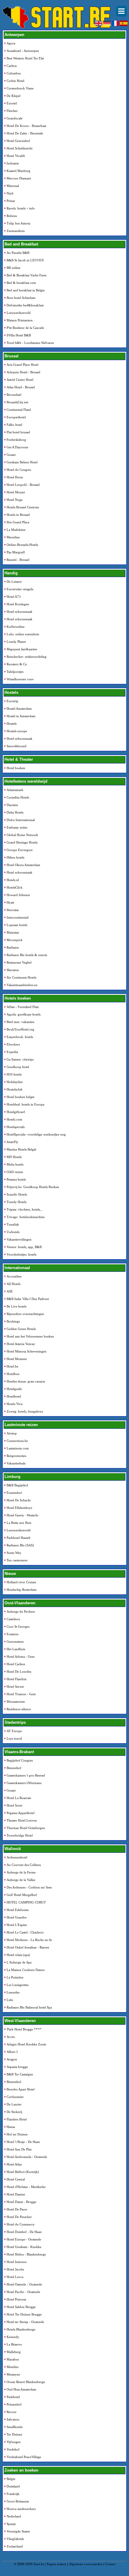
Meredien (13, 537)
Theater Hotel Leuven (22, 1820)
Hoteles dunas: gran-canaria (26, 1381)
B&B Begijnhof (17, 1485)
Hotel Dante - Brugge (21, 2202)
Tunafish (13, 1224)
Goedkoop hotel (18, 1067)
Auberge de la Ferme (21, 1872)
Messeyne (13, 2374)
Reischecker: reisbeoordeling (27, 657)
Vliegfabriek (15, 2539)
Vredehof (13, 2449)
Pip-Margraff (16, 552)
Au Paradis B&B (18, 253)
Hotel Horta (15, 477)
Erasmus (12, 1634)
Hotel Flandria (16, 1679)
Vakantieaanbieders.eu (22, 985)
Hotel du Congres (19, 470)
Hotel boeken (16, 768)
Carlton (12, 66)
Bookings (13, 1321)
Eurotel (12, 103)
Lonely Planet (16, 642)
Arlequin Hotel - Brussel (23, 372)
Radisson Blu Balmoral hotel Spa (29, 2007)
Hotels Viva (15, 1404)
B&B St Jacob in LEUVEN (25, 260)
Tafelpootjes (15, 672)
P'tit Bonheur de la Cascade (25, 328)
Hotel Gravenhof (18, 141)
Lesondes (13, 1992)
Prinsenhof (14, 2404)
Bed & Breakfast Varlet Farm (27, 275)
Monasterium (16, 1702)
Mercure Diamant (19, 178)
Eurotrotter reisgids (20, 589)
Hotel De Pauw (17, 2209)
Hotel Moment (17, 1359)
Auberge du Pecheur (21, 1612)
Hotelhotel (14, 1396)
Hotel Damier (16, 2194)
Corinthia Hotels (18, 797)
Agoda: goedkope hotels (24, 1014)
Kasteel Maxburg (18, 171)
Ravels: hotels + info (21, 208)
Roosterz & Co (17, 664)
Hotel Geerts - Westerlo (22, 1515)
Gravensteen (15, 1642)
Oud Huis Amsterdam (21, 2389)
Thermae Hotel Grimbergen (26, 1828)
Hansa (11, 2127)
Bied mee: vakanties (20, 1022)
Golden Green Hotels (21, 1329)
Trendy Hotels (16, 1202)
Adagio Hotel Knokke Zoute (26, 2044)
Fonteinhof (14, 1493)
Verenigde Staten (18, 2531)
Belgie (11, 2479)
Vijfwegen (14, 2442)
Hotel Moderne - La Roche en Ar (29, 1940)
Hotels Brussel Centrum (23, 507)
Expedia (12, 1052)
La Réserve (14, 2344)
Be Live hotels (16, 1306)
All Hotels (13, 1284)
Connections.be (17, 1441)
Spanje (11, 2524)
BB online (13, 268)
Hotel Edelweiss (18, 1910)
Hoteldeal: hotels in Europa (25, 1104)
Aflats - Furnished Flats (23, 1007)
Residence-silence (19, 1709)
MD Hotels (14, 1157)
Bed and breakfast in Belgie (26, 290)
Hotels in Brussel (18, 515)
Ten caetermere (17, 1560)
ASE (10, 1291)
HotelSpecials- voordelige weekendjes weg (36, 1134)
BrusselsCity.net (17, 402)
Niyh (10, 193)
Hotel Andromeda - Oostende (27, 2157)
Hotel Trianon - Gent (21, 1694)
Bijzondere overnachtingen (25, 1314)
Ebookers (13, 1044)
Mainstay (13, 932)
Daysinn (12, 805)
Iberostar (13, 910)
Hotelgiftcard (16, 1112)
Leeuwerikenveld (19, 313)
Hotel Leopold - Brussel (23, 485)
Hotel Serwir (15, 1687)
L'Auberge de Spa (19, 1962)
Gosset (11, 455)
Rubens (12, 216)
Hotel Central (16, 2179)
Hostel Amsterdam (19, 709)
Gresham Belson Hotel (22, 462)
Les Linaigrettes (18, 1985)
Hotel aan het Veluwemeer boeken (30, 1336)
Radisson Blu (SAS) (20, 1545)
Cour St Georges (18, 1627)
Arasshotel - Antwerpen (23, 51)
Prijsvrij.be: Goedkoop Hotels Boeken (33, 1187)
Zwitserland (15, 2546)
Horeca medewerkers (21, 2509)
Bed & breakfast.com (21, 283)
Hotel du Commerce (21, 2224)
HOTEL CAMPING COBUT (26, 1902)
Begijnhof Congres (20, 1760)
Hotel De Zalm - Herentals (25, 133)
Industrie (13, 163)
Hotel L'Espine (17, 1925)
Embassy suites (17, 827)
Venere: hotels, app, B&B (24, 1247)
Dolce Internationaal (21, 820)
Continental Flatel (19, 410)
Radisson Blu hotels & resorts (27, 955)
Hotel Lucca (15, 2277)
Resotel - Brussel (18, 560)
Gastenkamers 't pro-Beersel (26, 1775)
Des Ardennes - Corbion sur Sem (29, 1887)
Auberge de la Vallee (21, 1880)
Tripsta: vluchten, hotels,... (25, 1209)
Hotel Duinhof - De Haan (24, 2232)
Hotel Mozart (16, 492)
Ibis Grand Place (18, 522)
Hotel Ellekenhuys (19, 1508)
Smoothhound (16, 746)
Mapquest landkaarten (22, 649)
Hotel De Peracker (19, 2217)
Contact (110, 2564)
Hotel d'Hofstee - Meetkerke (26, 2187)
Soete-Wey (14, 1553)
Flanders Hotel (17, 2119)
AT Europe (14, 1731)
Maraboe (13, 2359)
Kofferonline (16, 627)
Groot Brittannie (18, 2501)
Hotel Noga (15, 500)
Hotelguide (14, 1389)
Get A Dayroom (17, 447)
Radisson (13, 947)
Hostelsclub (15, 1089)
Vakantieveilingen (19, 1239)
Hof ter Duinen (17, 2134)
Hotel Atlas (14, 2164)
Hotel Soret (14, 1805)
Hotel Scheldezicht (19, 148)
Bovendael (14, 395)
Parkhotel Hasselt (18, 1538)
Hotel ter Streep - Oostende (25, 2322)
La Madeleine (16, 530)
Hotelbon (13, 1374)
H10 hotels (14, 1074)
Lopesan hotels (17, 925)
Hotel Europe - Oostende (24, 2239)
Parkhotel (13, 2397)
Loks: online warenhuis (23, 634)
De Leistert (14, 582)
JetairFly (12, 1142)
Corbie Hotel (15, 81)
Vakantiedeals (16, 1463)
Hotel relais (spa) (18, 1955)
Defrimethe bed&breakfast (25, 305)
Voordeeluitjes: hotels (21, 1254)
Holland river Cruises (21, 1582)
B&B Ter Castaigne (20, 2074)
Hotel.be (12, 1366)
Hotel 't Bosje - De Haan (23, 2142)
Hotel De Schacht (19, 1500)
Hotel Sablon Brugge (21, 2307)
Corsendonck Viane (20, 88)
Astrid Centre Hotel (20, 380)
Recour (12, 2412)
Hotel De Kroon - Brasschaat (26, 126)
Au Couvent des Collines (24, 1865)
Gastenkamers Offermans (24, 1783)
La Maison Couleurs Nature (26, 1970)
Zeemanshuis (16, 231)
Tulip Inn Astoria (18, 223)
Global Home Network (22, 835)
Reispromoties (16, 1456)
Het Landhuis (16, 1649)
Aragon (12, 2059)
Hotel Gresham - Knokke (24, 2247)
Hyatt (10, 902)
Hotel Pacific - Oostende (23, 2292)
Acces (11, 2037)
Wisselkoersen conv (20, 679)
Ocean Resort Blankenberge (26, 2382)
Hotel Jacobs (15, 2269)
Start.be (39, 2564)
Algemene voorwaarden (86, 2564)
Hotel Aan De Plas (19, 2149)
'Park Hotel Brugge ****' (24, 2029)
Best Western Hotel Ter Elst (25, 58)
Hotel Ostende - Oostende (24, 2284)
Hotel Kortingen (18, 604)
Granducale (15, 118)
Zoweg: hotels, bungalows (25, 1411)
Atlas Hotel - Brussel (21, 387)
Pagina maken (57, 2564)
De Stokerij (14, 2112)
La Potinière (15, 1977)
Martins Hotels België (21, 1149)
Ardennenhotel (17, 1857)
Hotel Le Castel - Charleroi (25, 1932)
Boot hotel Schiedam (21, 298)
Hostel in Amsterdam (21, 716)
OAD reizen (15, 1172)
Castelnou (13, 1619)
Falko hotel (14, 425)
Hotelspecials (16, 1127)
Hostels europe (17, 731)
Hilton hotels (15, 857)
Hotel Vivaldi (16, 156)
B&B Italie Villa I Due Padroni (28, 1299)
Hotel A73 (14, 597)
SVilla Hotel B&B (19, 335)
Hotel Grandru (17, 1917)
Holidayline (15, 1082)
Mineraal (13, 186)
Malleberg (14, 2352)
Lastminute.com (18, 1448)
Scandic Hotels (17, 1194)
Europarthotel (16, 417)
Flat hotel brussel (18, 432)
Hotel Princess (16, 2299)
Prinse (11, 201)
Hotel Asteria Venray (21, 1344)
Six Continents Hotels (21, 977)
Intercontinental (18, 917)
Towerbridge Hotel (20, 1835)
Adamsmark (15, 790)
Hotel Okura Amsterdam (23, 865)
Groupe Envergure (20, 850)
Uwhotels (13, 1232)
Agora (11, 43)
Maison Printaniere (20, 320)
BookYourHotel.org (20, 1029)
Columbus (14, 73)
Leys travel (14, 1738)
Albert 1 (12, 2052)
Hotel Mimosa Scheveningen (27, 1351)
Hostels (12, 724)
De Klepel (13, 96)
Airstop (12, 1433)
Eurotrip (12, 701)
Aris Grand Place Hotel (22, 365)
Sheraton (13, 970)
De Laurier (14, 2104)
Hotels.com (14, 1119)
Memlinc (13, 2367)
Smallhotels (15, 2427)
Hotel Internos (16, 2262)
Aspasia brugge (17, 2067)
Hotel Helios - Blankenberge (26, 2254)
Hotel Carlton (16, 1664)
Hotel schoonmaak (19, 612)
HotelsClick (15, 887)
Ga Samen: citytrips (20, 1059)
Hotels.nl (13, 880)
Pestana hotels (16, 1179)
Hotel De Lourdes (19, 1672)
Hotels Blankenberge (21, 2329)
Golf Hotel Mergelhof (22, 1895)
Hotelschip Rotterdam (22, 1590)
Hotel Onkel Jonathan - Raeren (28, 1947)
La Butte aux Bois (19, 1523)
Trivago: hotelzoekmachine (26, 1217)
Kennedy (13, 2337)
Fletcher (12, 111)
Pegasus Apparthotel (21, 1813)
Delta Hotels (15, 812)
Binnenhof (14, 1768)
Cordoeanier (15, 2097)
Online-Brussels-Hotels (22, 545)
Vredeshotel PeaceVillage (24, 2457)
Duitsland (13, 2486)
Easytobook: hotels (20, 1037)
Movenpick (15, 940)
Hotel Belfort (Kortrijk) (23, 2172)
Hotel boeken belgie (21, 1097)
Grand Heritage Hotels (22, 842)
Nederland (14, 2516)
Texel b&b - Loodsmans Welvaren (30, 343)
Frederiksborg (16, 440)
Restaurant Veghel (19, 962)
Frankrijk (13, 2494)
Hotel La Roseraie (19, 1798)
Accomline (14, 1276)
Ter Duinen (14, 2434)
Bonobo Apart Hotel (21, 2089)
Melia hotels (15, 1164)
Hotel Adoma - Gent (21, 1657)
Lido (10, 2000)
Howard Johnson (18, 895)
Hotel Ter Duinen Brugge (24, 2314)
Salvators (13, 2419)
